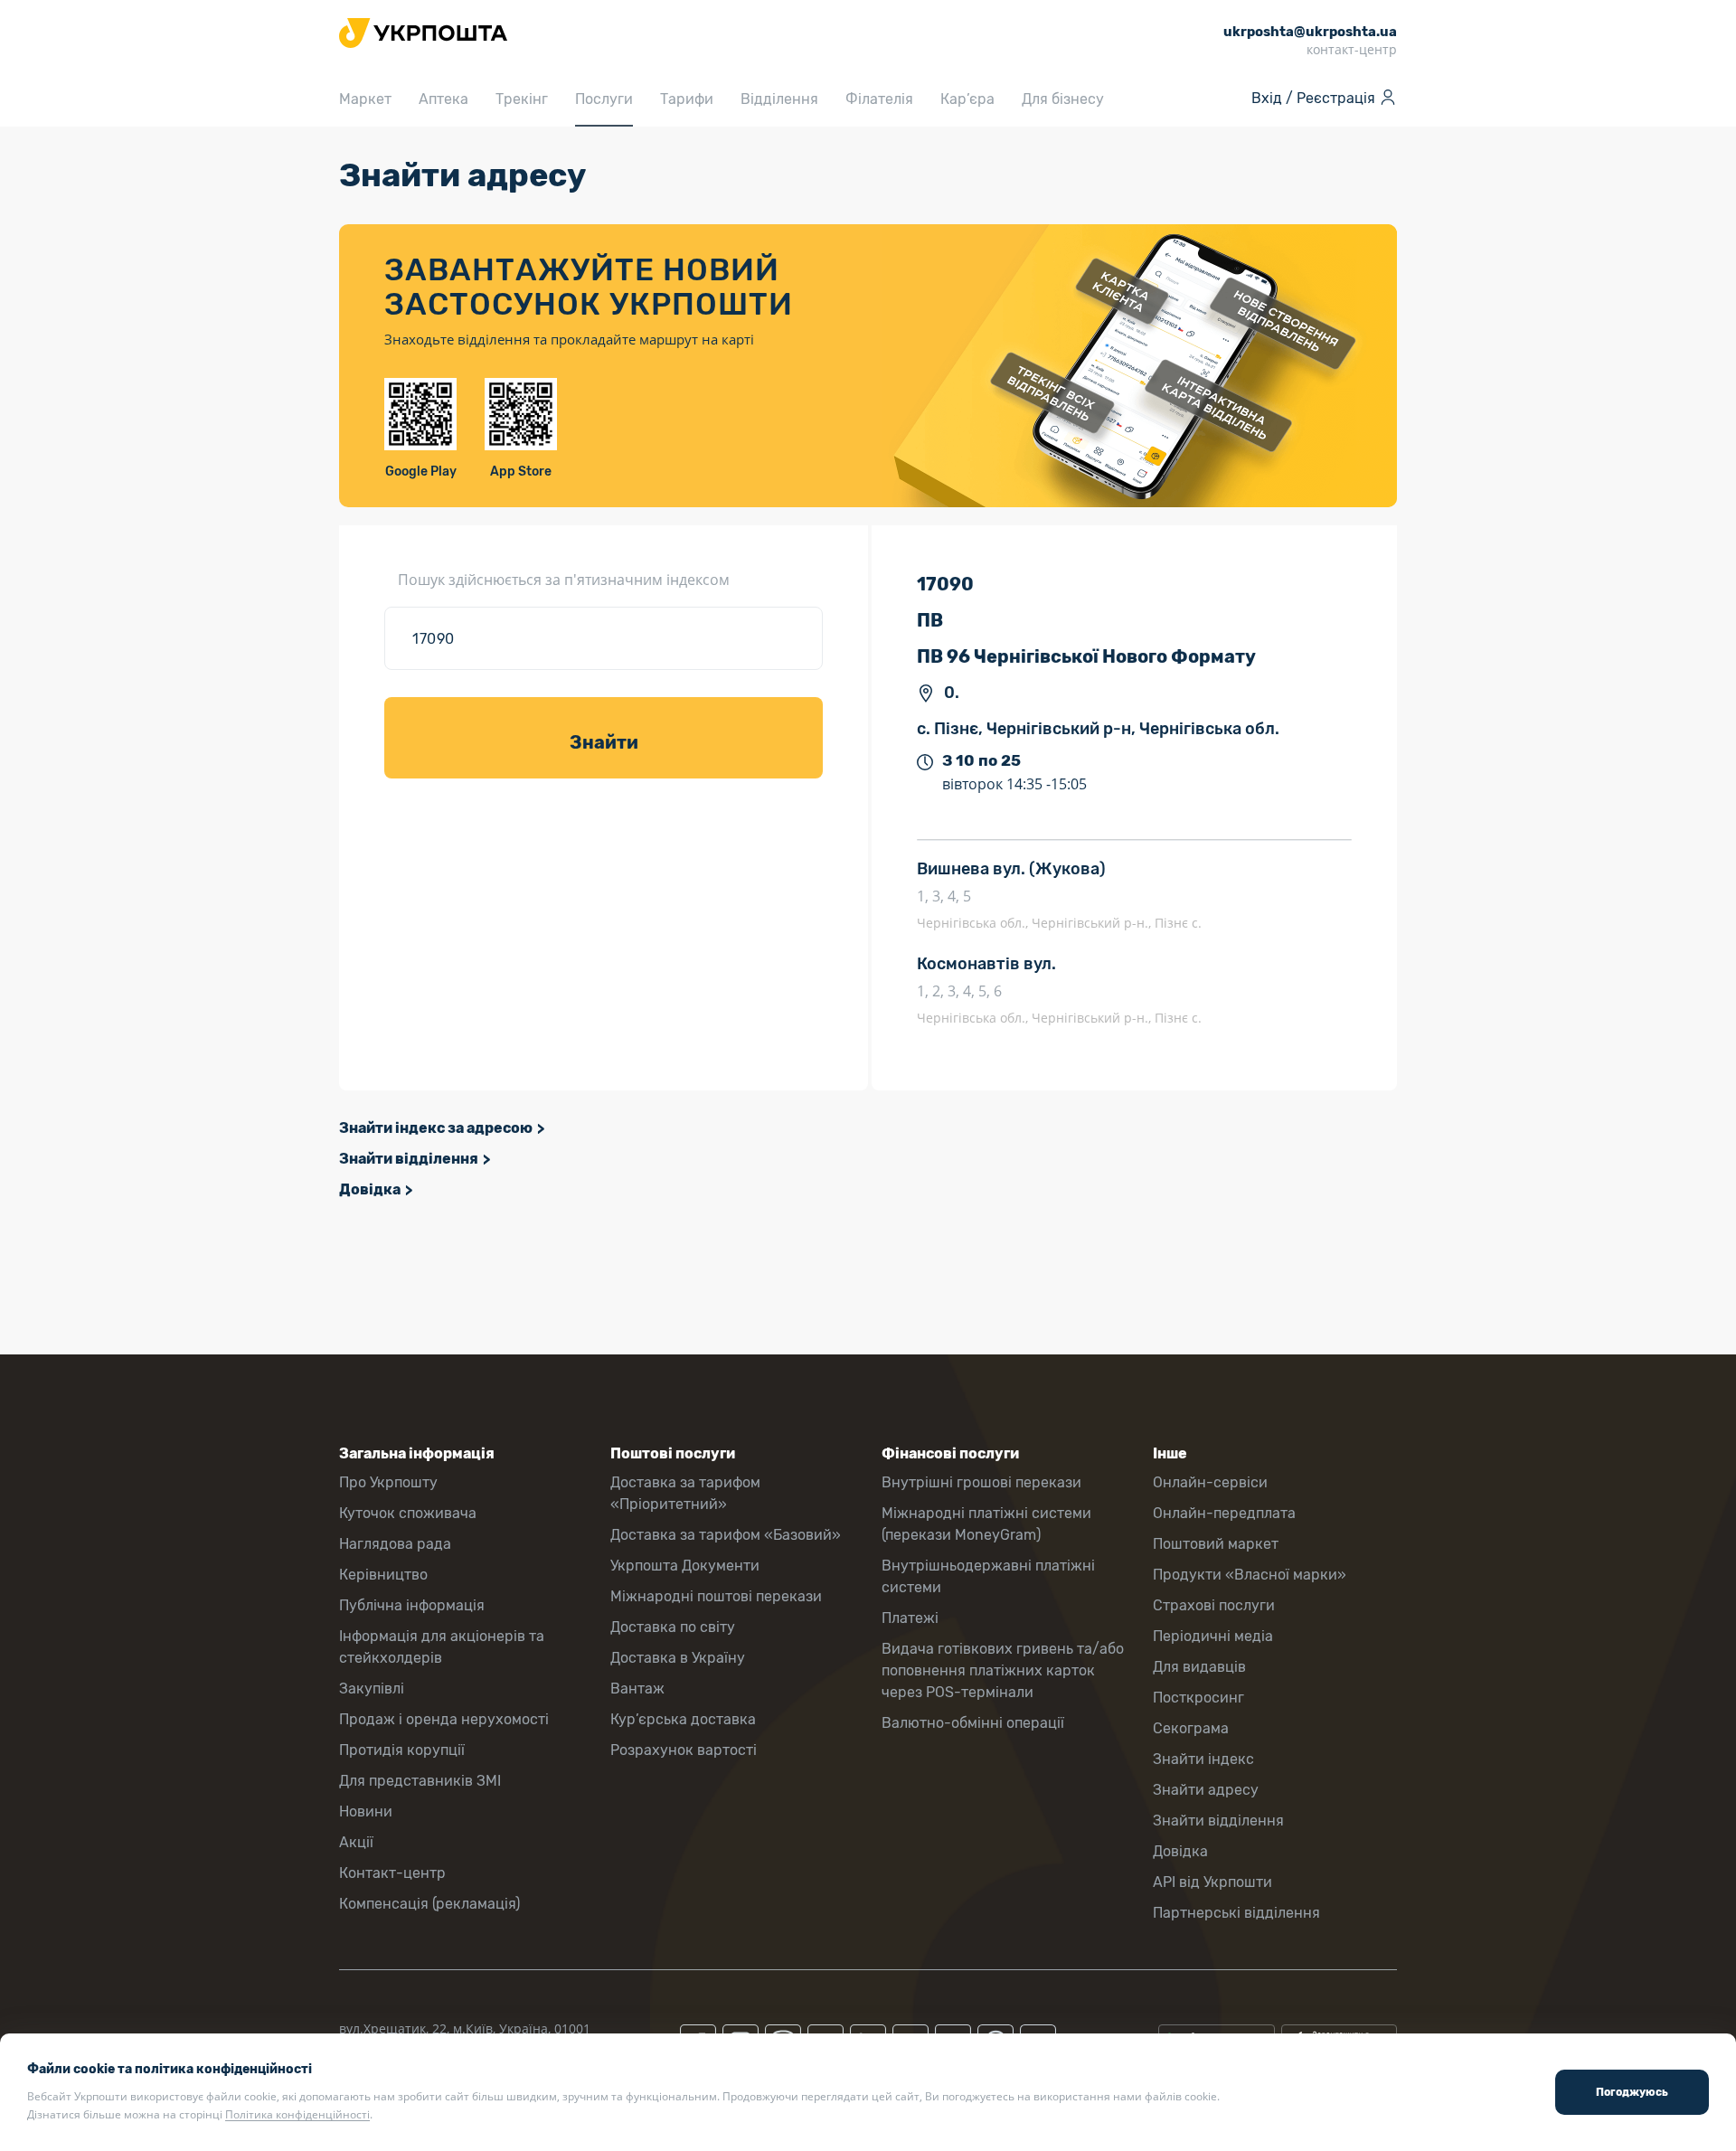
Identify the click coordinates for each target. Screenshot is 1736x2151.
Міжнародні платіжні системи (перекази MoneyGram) (986, 1524)
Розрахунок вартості (684, 1750)
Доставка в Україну (678, 1658)
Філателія (879, 99)
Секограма (1191, 1728)
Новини (366, 1811)
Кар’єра (967, 99)
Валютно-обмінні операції (973, 1723)
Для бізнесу (1063, 99)
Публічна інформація (412, 1605)
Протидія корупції (402, 1750)
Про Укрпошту (388, 1482)
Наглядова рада (395, 1544)
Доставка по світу (673, 1627)
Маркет (365, 99)
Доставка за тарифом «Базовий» (726, 1535)
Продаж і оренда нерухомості (444, 1719)
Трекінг (522, 99)
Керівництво (383, 1575)
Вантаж (637, 1689)
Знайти (604, 742)
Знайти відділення (409, 1159)
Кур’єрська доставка (683, 1719)
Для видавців (1199, 1667)
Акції (356, 1842)
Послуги (604, 99)
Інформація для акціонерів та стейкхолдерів (442, 1647)
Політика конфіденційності (297, 2114)
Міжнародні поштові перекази (716, 1596)
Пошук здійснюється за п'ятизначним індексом (564, 580)
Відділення (779, 99)
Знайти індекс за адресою (436, 1128)
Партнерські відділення (1236, 1913)
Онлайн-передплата (1224, 1513)
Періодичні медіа (1213, 1636)
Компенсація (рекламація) (429, 1904)
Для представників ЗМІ (420, 1781)
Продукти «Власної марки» (1250, 1575)
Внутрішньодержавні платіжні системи (988, 1576)
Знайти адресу (1206, 1790)
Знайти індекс (1203, 1759)
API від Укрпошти (1212, 1882)
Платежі (910, 1618)
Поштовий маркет (1216, 1544)
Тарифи (687, 99)
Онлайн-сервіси (1210, 1482)
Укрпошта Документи (685, 1566)
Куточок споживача (408, 1513)
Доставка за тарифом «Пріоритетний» (685, 1493)
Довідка (370, 1189)
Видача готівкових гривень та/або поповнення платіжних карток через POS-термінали (1003, 1670)
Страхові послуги (1214, 1605)
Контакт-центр (392, 1873)
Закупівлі (372, 1689)
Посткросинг (1198, 1698)
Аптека (443, 99)
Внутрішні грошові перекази (981, 1482)
